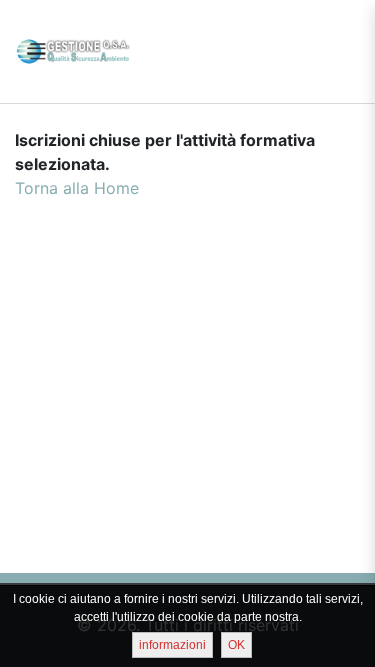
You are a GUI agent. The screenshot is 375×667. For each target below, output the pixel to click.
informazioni (172, 645)
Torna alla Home (77, 188)
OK (236, 645)
